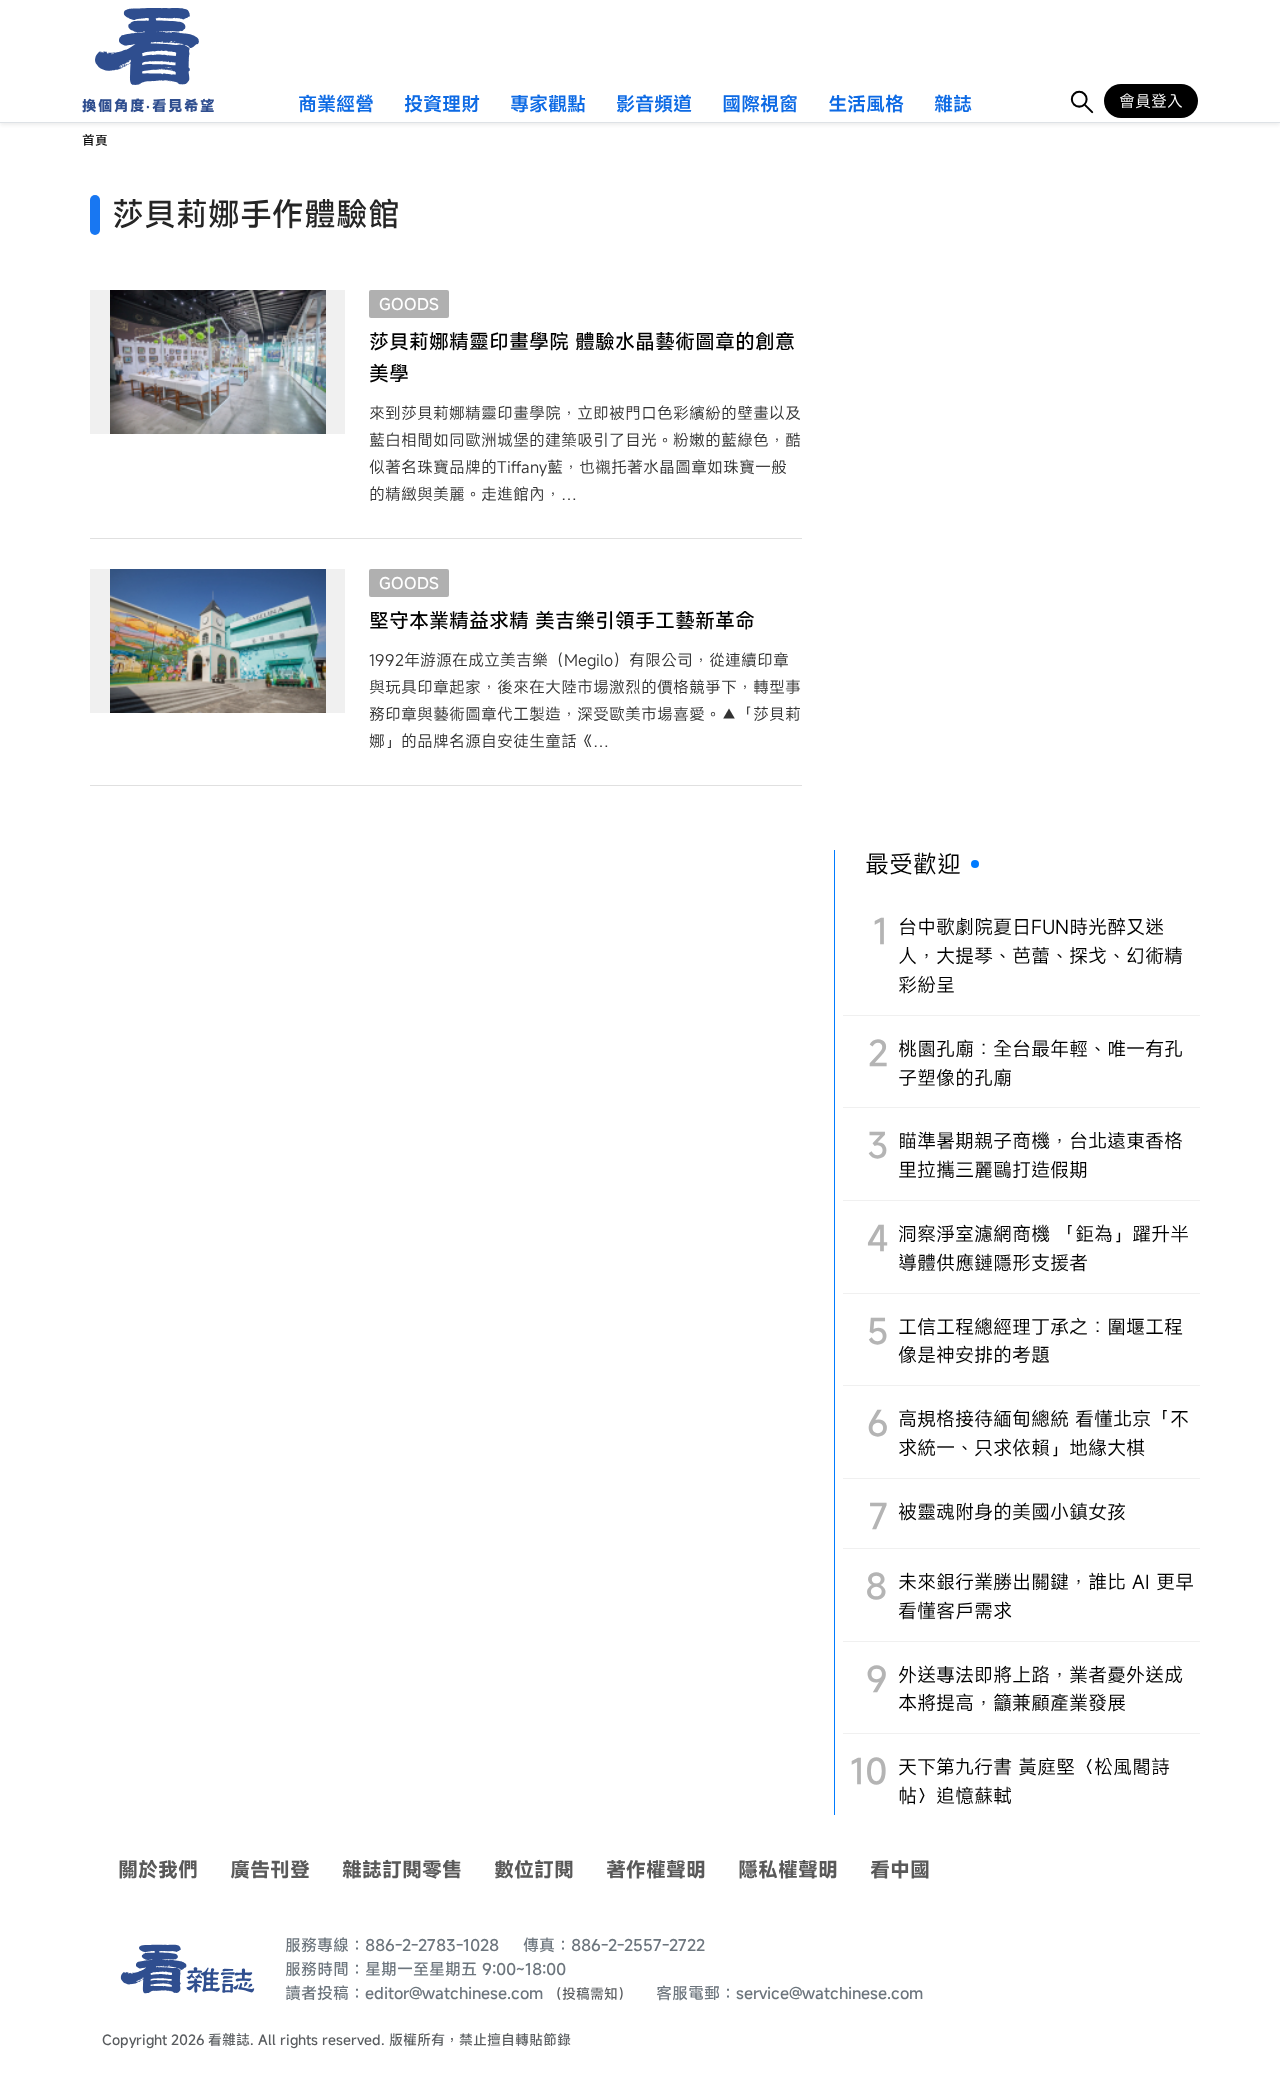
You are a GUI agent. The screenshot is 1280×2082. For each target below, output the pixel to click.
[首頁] (140, 46)
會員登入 (1151, 101)
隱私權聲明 (788, 1869)
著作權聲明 (656, 1869)
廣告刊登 (270, 1869)
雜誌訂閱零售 (402, 1869)
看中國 (900, 1869)
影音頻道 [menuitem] (654, 105)
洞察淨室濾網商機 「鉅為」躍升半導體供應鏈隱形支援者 (1043, 1248)
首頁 (95, 140)
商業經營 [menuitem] (336, 105)
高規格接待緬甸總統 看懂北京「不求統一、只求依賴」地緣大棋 (1043, 1433)
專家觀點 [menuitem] (548, 105)
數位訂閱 (534, 1869)
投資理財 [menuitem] (442, 105)
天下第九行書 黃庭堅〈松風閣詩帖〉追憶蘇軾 (1034, 1781)
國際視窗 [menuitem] (760, 105)
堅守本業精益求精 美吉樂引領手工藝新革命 (562, 620)
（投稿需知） (590, 1993)
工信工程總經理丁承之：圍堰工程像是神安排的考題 (1040, 1341)
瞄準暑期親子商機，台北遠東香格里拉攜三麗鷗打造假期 (1040, 1155)
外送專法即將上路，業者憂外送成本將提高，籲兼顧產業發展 (1040, 1689)
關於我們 (158, 1869)
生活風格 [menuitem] (866, 105)
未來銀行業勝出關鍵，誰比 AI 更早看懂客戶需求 (1046, 1596)
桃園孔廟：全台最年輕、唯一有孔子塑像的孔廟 (1040, 1063)
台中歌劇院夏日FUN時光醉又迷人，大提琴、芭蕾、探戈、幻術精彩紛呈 (1040, 955)
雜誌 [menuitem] (953, 105)
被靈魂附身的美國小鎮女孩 (1012, 1511)
